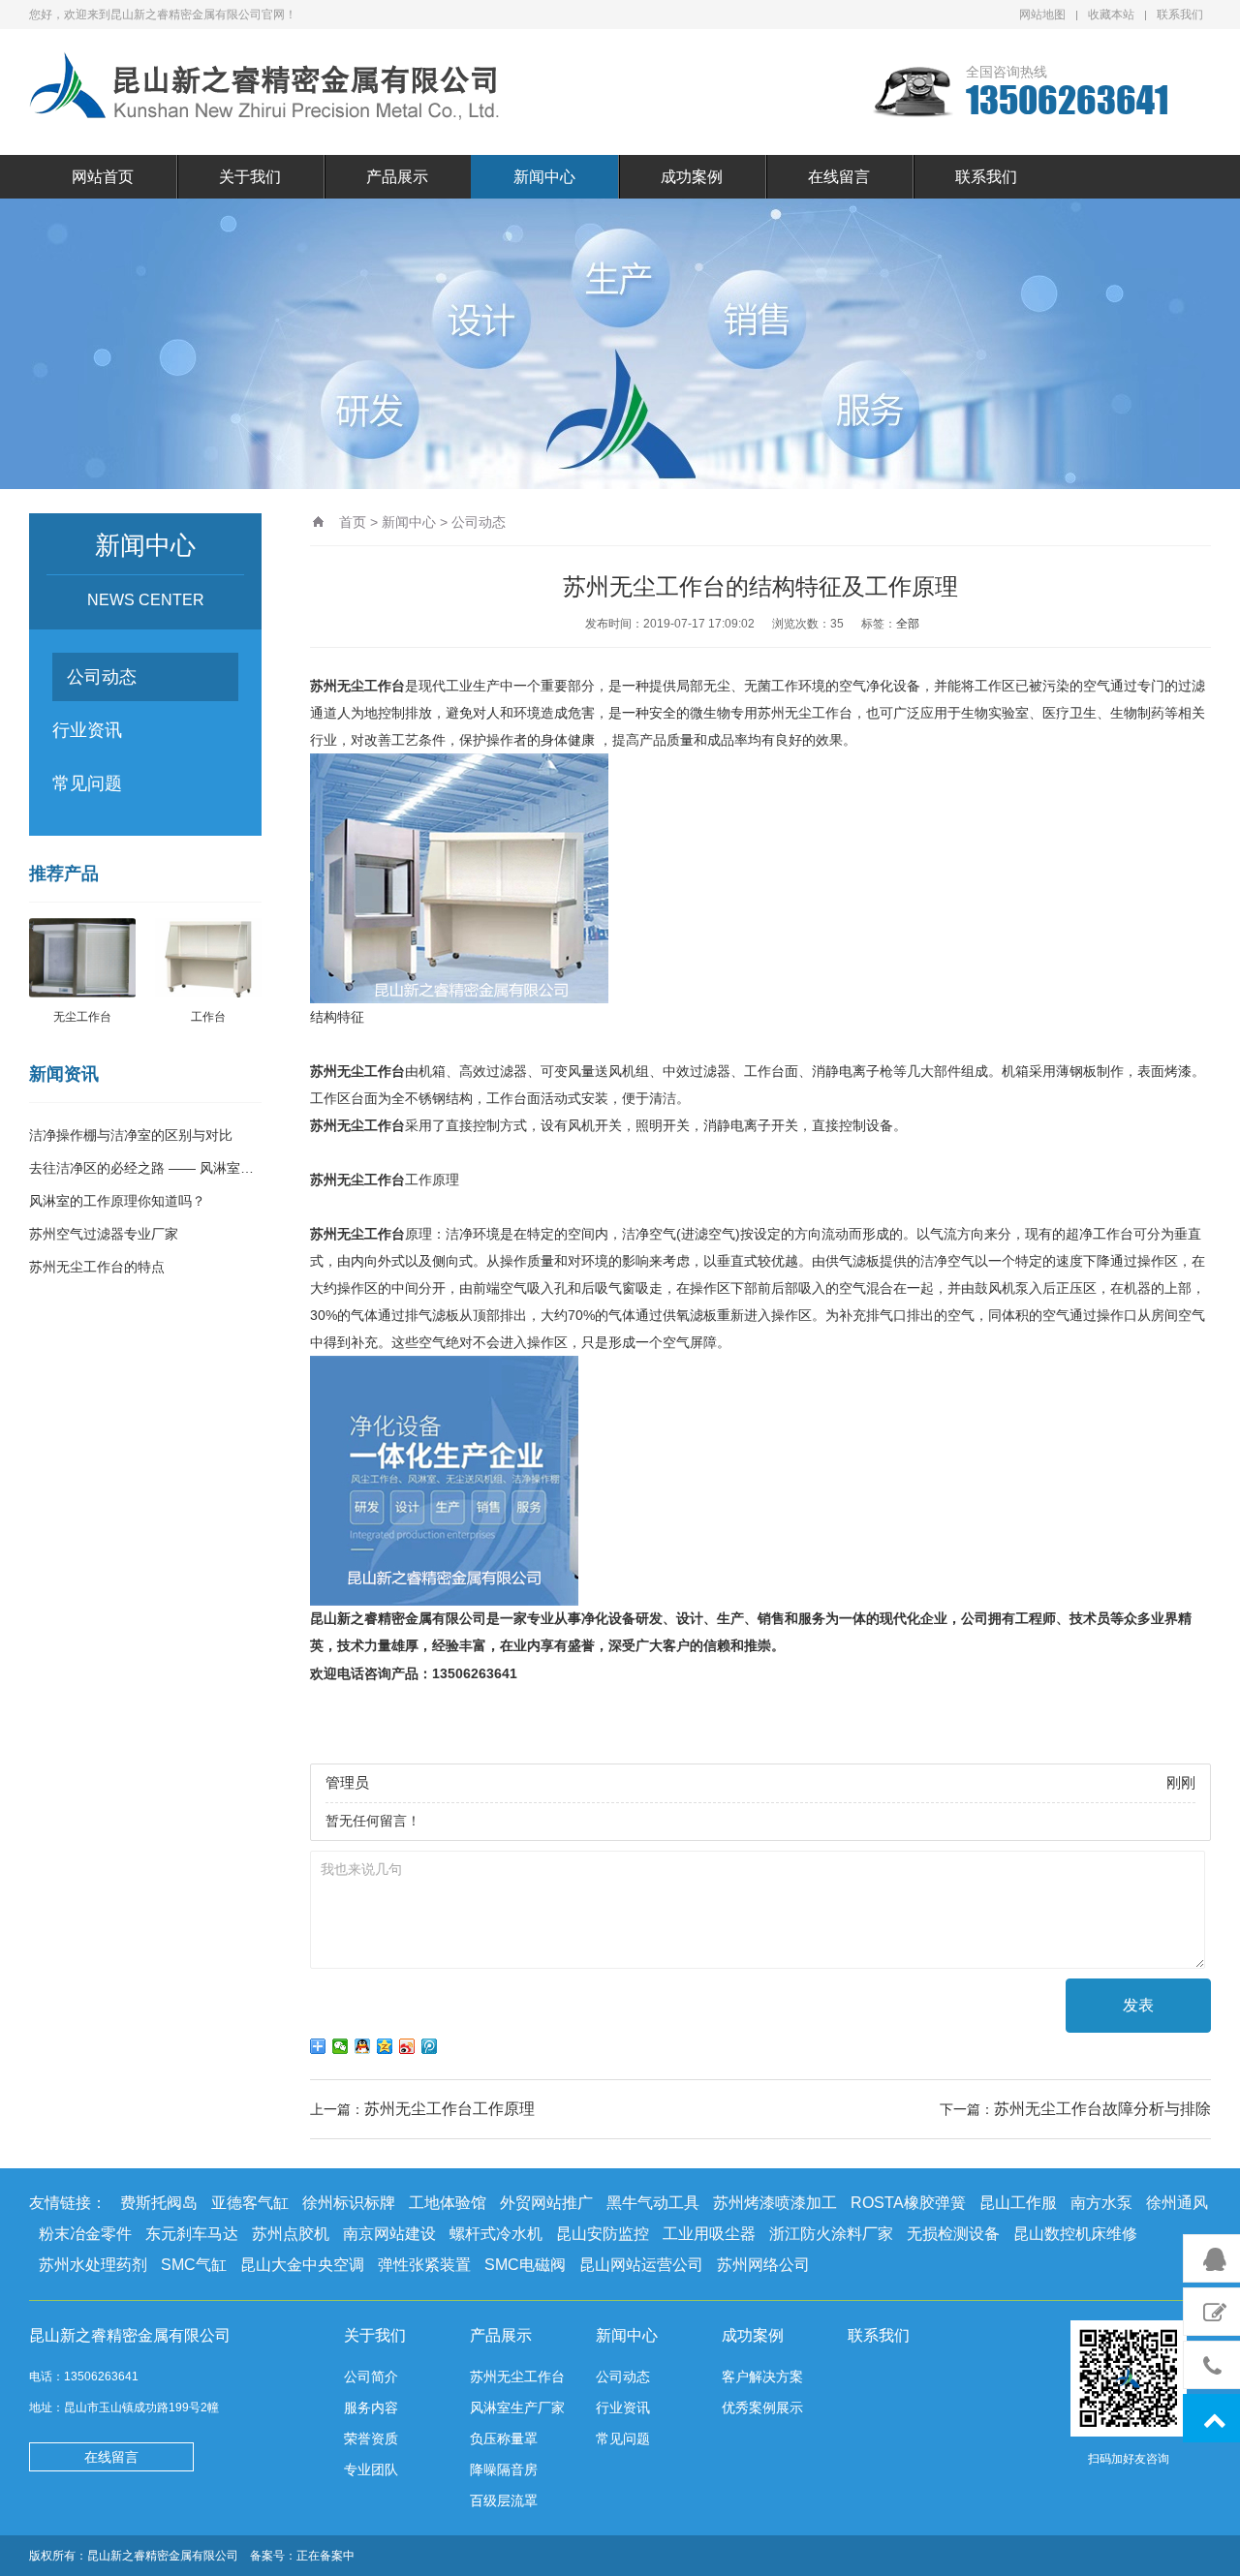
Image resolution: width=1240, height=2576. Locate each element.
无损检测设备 (953, 2234)
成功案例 (692, 177)
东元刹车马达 (192, 2234)
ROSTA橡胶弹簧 (908, 2203)
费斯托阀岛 (159, 2203)
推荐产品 (64, 874)
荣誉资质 (371, 2438)
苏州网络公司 (763, 2265)
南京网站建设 (389, 2234)
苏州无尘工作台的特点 (97, 1267)
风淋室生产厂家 (517, 2407)
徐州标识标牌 (349, 2203)
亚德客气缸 (250, 2203)
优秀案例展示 (762, 2407)
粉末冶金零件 (85, 2234)
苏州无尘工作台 (517, 2377)
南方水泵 (1101, 2203)
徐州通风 (1177, 2203)
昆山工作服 (1018, 2203)
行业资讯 (87, 730)
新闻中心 (544, 177)
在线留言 (839, 177)
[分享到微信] (341, 2046)
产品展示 (397, 177)
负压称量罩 (504, 2438)
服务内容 (371, 2407)
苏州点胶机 (291, 2234)
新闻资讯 (64, 1074)
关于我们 (250, 177)
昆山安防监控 (603, 2234)
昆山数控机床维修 (1075, 2234)
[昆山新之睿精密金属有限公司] (268, 90)
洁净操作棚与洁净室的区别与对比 (131, 1135)
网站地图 (1042, 15)
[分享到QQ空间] (385, 2046)
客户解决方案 (762, 2377)
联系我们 (1180, 15)
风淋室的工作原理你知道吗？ (117, 1201)
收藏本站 (1111, 15)
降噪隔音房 (504, 2469)
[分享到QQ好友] (363, 2046)
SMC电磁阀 (525, 2265)
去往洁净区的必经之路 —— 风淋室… (141, 1168)
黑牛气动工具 (653, 2203)
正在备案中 (325, 2556)
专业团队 (371, 2469)
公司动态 (102, 677)
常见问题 (87, 783)
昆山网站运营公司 (641, 2265)
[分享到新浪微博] (407, 2046)
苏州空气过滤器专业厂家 (104, 1234)
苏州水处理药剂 (93, 2265)
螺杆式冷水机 (496, 2234)
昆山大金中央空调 (302, 2265)
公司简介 (371, 2377)
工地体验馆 (448, 2203)
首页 (353, 522)
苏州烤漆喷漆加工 (775, 2203)
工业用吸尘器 (709, 2234)
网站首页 (103, 177)
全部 (908, 624)
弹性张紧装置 (424, 2265)
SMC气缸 (194, 2265)
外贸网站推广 (546, 2203)
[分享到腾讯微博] (430, 2046)
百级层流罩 (504, 2500)
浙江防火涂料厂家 (831, 2234)
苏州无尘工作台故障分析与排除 (1102, 2109)
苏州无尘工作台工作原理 (449, 2109)
